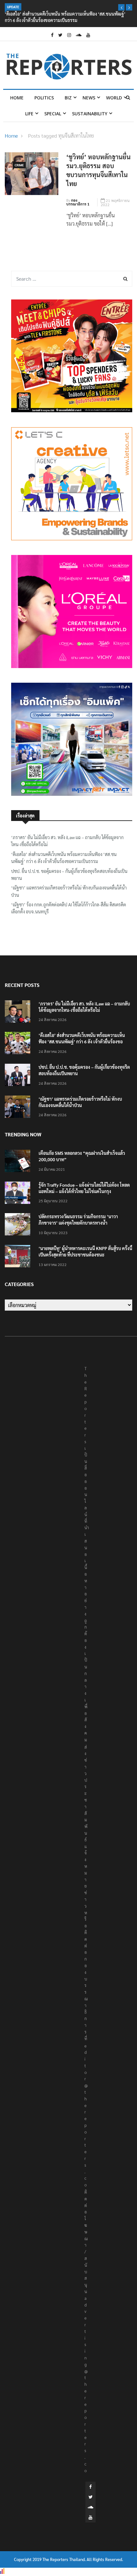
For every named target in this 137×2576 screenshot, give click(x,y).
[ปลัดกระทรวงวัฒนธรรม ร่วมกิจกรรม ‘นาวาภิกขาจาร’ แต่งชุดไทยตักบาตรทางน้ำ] (19, 1225)
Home (17, 98)
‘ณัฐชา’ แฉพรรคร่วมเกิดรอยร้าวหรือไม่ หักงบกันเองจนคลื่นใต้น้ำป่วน (69, 891)
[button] (121, 7)
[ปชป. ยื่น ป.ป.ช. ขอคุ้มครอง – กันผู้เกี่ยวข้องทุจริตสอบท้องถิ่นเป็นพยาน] (19, 1076)
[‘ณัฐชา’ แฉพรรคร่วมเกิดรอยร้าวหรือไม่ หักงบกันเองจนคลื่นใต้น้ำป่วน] (19, 1108)
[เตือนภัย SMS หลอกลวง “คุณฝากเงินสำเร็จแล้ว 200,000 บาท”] (19, 1162)
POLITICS (44, 98)
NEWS (89, 98)
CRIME (19, 165)
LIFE (29, 114)
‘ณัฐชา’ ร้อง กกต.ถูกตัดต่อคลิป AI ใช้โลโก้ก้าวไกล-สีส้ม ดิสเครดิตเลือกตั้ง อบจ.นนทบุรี (69, 908)
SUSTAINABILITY (90, 114)
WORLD (114, 98)
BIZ (68, 98)
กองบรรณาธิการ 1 (78, 202)
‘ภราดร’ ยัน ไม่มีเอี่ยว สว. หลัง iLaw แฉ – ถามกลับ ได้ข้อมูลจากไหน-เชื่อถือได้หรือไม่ (67, 841)
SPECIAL (53, 114)
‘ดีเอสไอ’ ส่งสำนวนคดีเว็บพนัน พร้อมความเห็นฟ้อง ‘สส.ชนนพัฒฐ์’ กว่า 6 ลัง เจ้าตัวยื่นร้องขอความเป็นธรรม (64, 858)
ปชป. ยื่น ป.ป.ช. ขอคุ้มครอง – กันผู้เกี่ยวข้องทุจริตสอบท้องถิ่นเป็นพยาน (69, 874)
